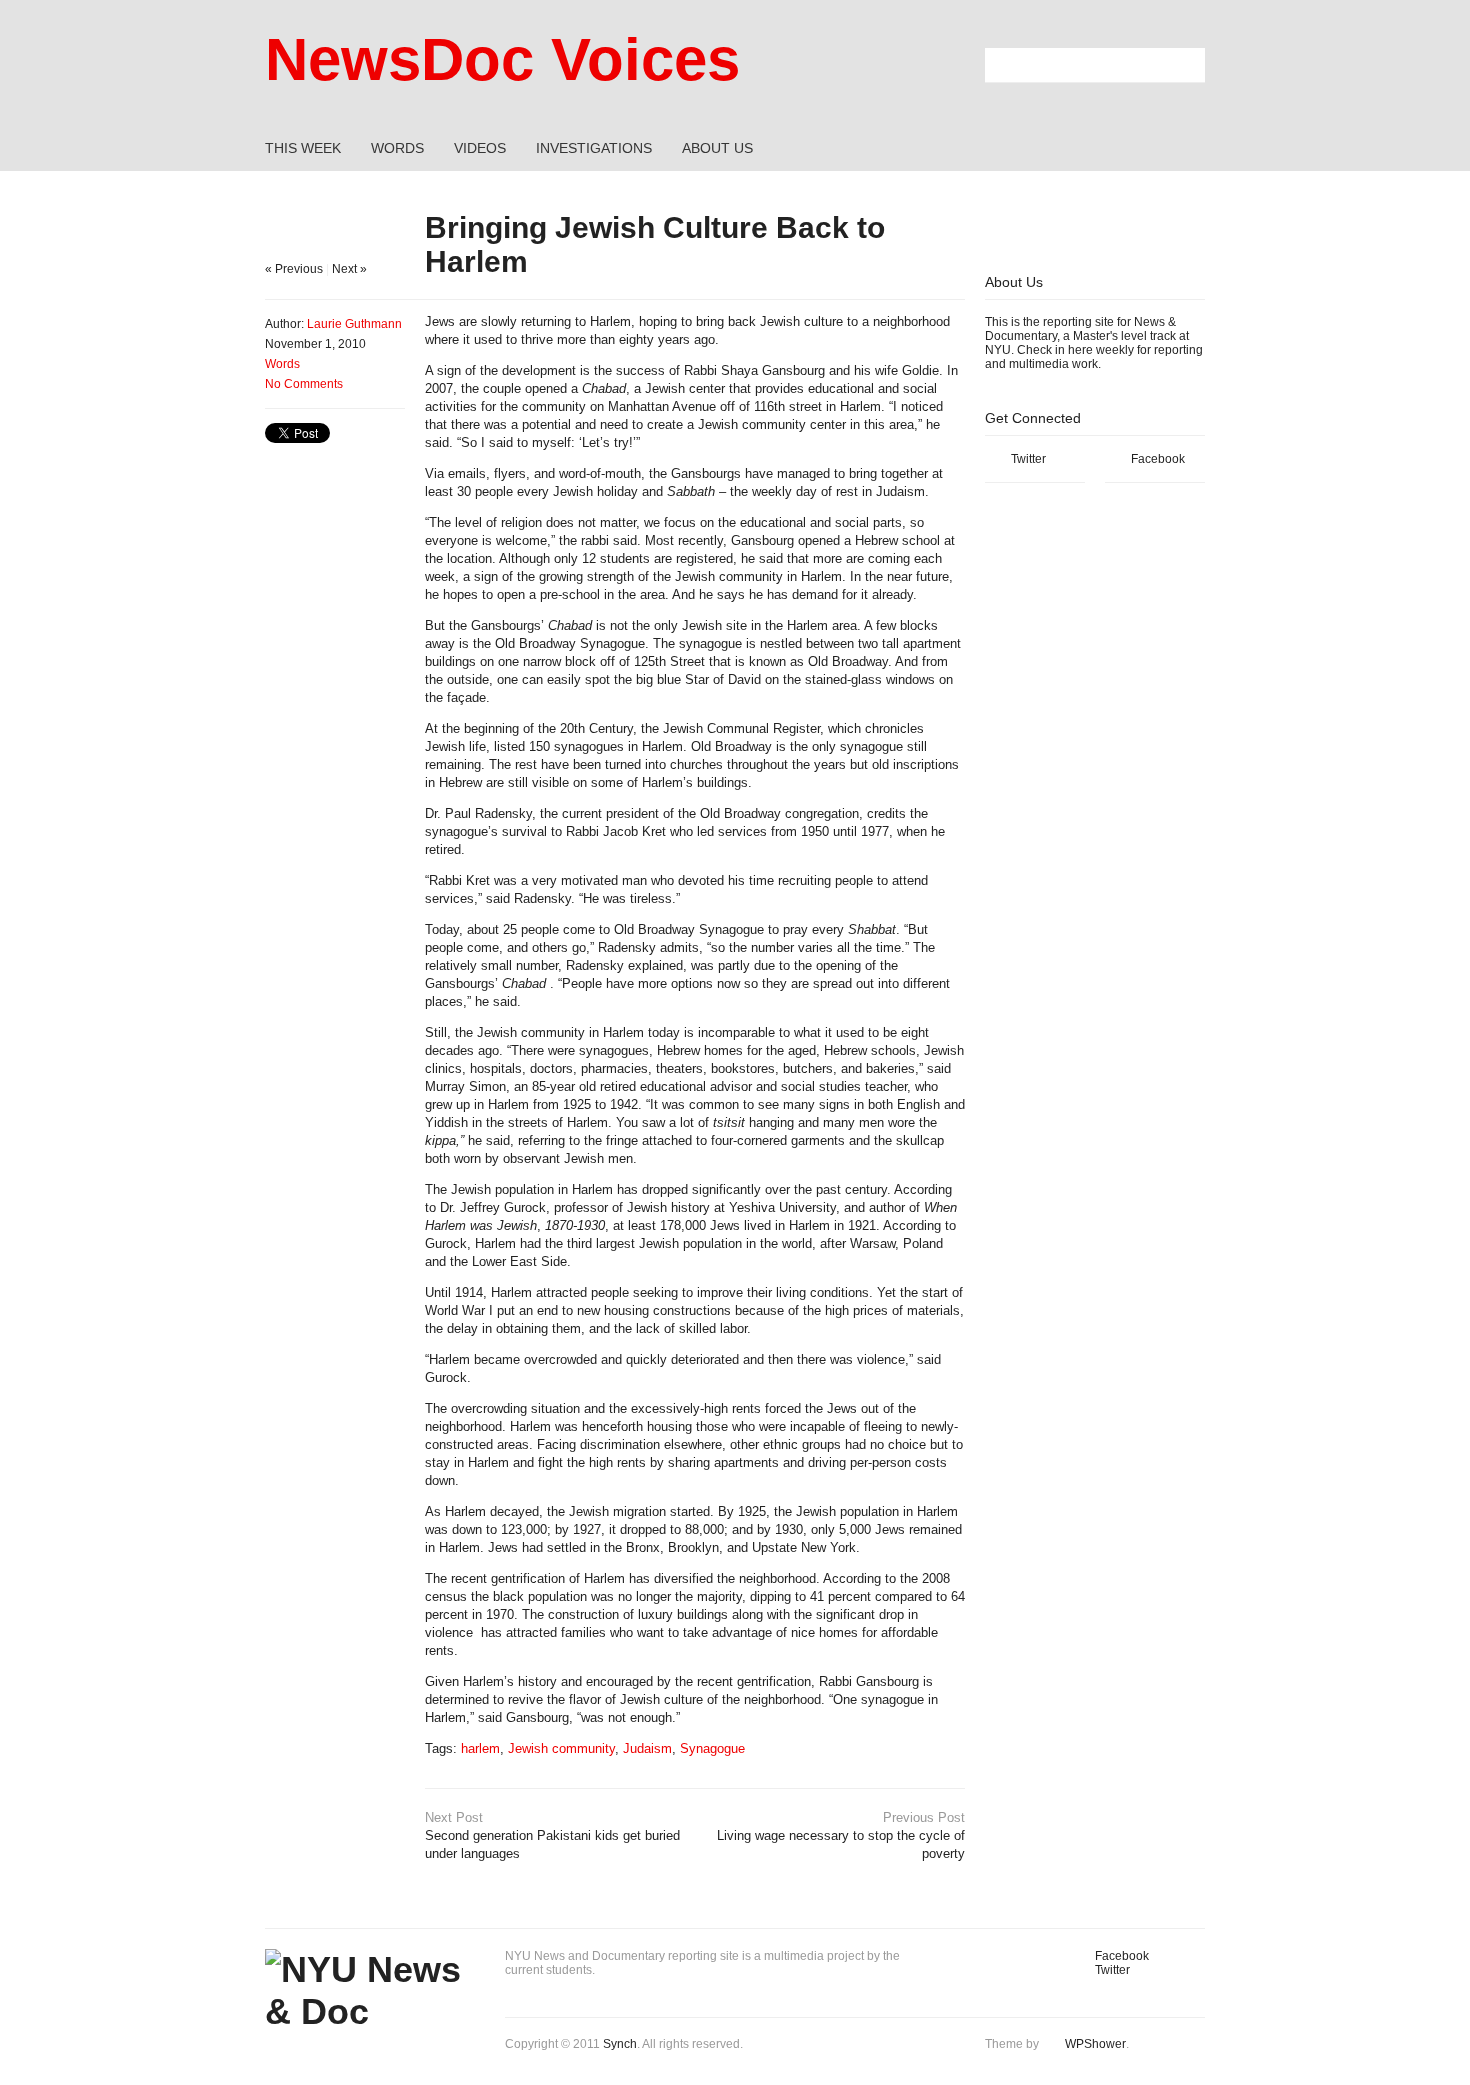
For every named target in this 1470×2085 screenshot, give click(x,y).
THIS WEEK (303, 148)
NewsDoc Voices (502, 59)
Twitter (1028, 459)
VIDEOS (480, 148)
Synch (620, 2044)
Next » (349, 269)
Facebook (1158, 459)
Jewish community (561, 1748)
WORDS (397, 148)
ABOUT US (717, 148)
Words (282, 364)
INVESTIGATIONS (594, 148)
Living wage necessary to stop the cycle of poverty (841, 1835)
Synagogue (712, 1748)
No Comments (304, 384)
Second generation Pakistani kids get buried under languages (552, 1835)
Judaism (647, 1748)
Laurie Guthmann (354, 324)
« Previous (294, 269)
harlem (480, 1748)
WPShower (1095, 2044)
